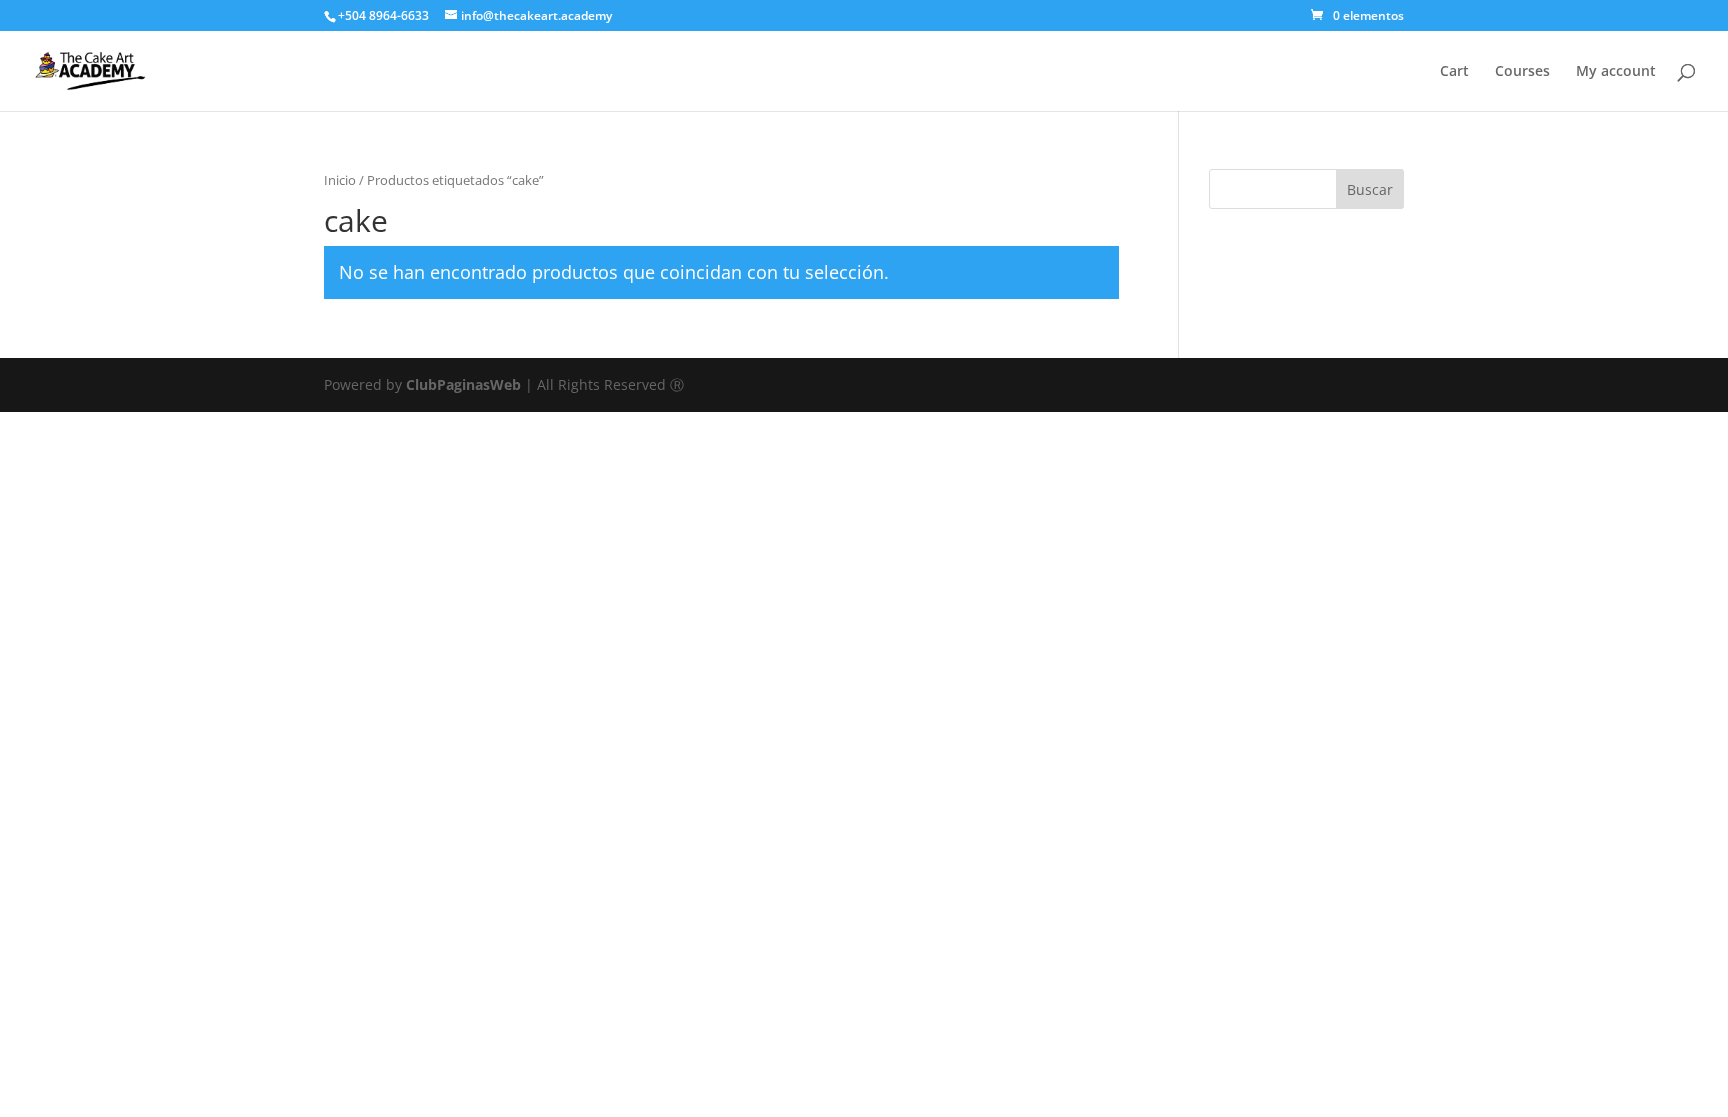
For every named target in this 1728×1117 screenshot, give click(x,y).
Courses (1522, 72)
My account (1616, 72)
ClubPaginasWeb (463, 384)
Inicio (340, 180)
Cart (1454, 72)
